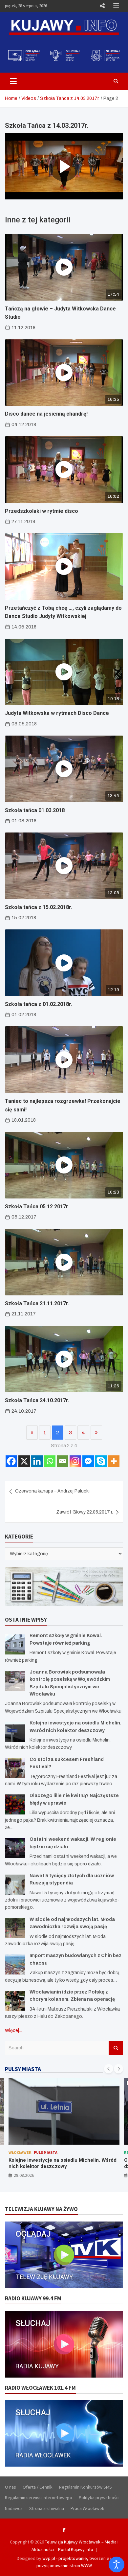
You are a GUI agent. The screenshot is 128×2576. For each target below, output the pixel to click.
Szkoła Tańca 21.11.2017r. (37, 1303)
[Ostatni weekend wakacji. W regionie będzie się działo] (15, 1848)
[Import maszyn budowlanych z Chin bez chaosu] (15, 1964)
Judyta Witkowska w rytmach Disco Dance (57, 713)
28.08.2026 (24, 2175)
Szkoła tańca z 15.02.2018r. (39, 907)
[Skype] (101, 1461)
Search (116, 2048)
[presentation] (109, 2069)
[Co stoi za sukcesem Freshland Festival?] (15, 1768)
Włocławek (20, 2152)
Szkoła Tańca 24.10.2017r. (37, 1400)
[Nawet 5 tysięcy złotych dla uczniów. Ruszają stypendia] (15, 1885)
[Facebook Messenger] (88, 1461)
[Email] (63, 1461)
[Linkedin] (37, 1461)
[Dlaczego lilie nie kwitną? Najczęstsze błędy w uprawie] (15, 1804)
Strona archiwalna (47, 2508)
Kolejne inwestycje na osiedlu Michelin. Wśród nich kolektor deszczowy (63, 2163)
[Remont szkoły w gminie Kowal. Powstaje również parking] (15, 1644)
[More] (114, 1461)
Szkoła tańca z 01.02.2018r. (39, 1004)
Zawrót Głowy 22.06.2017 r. (85, 1512)
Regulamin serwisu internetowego (39, 2497)
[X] (24, 1461)
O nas (11, 2487)
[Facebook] (11, 1461)
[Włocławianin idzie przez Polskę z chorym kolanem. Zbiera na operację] (15, 2001)
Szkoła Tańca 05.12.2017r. (37, 1207)
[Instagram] (75, 1461)
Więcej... (13, 2030)
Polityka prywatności (99, 2497)
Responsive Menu (102, 6)
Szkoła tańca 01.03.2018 (35, 810)
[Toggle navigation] (13, 81)
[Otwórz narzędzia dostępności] (117, 2565)
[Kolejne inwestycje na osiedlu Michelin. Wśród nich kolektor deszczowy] (15, 1732)
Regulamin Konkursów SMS (85, 2487)
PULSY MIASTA (23, 2069)
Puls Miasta (46, 2152)
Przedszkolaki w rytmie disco (42, 511)
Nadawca (14, 2508)
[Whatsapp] (50, 1461)
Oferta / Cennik (38, 2487)
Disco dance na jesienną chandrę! (46, 414)
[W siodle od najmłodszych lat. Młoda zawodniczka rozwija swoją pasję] (15, 1928)
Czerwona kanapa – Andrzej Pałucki (52, 1491)
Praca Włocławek (87, 2508)
